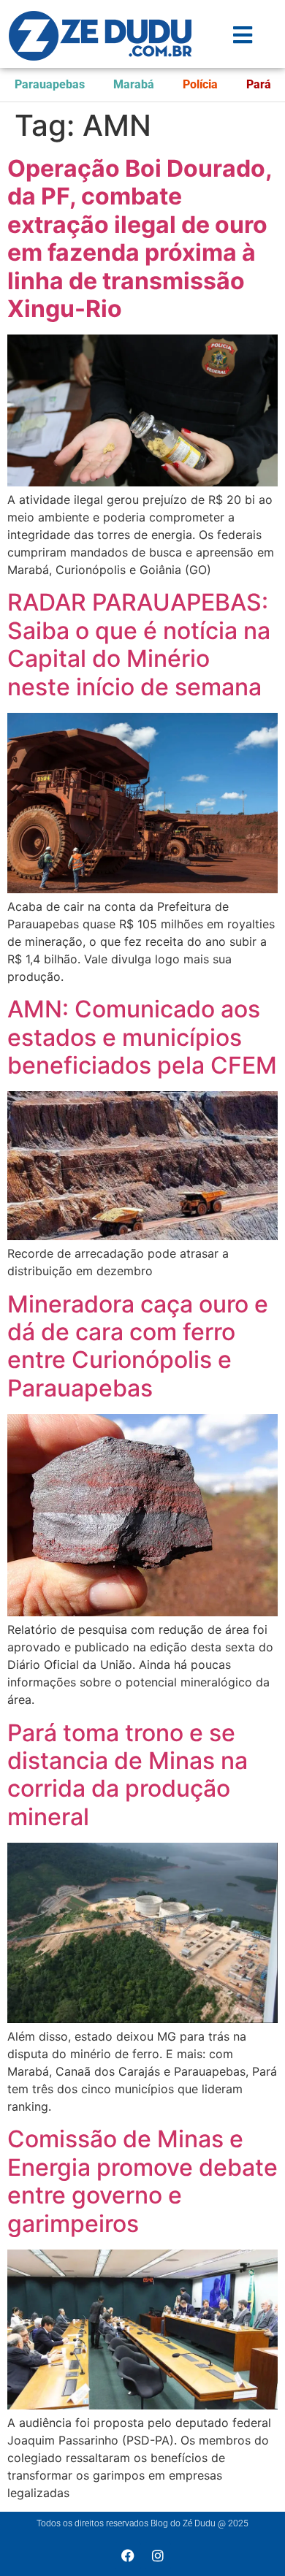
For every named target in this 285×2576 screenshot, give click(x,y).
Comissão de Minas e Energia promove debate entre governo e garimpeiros (142, 2181)
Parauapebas (50, 84)
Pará (259, 84)
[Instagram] (158, 2556)
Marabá (134, 84)
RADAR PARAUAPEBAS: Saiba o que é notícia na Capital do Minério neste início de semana (139, 644)
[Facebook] (128, 2556)
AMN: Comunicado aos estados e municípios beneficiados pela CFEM (142, 1037)
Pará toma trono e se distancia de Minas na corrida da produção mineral (128, 1775)
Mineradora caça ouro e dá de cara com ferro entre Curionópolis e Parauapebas (138, 1346)
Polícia (200, 84)
